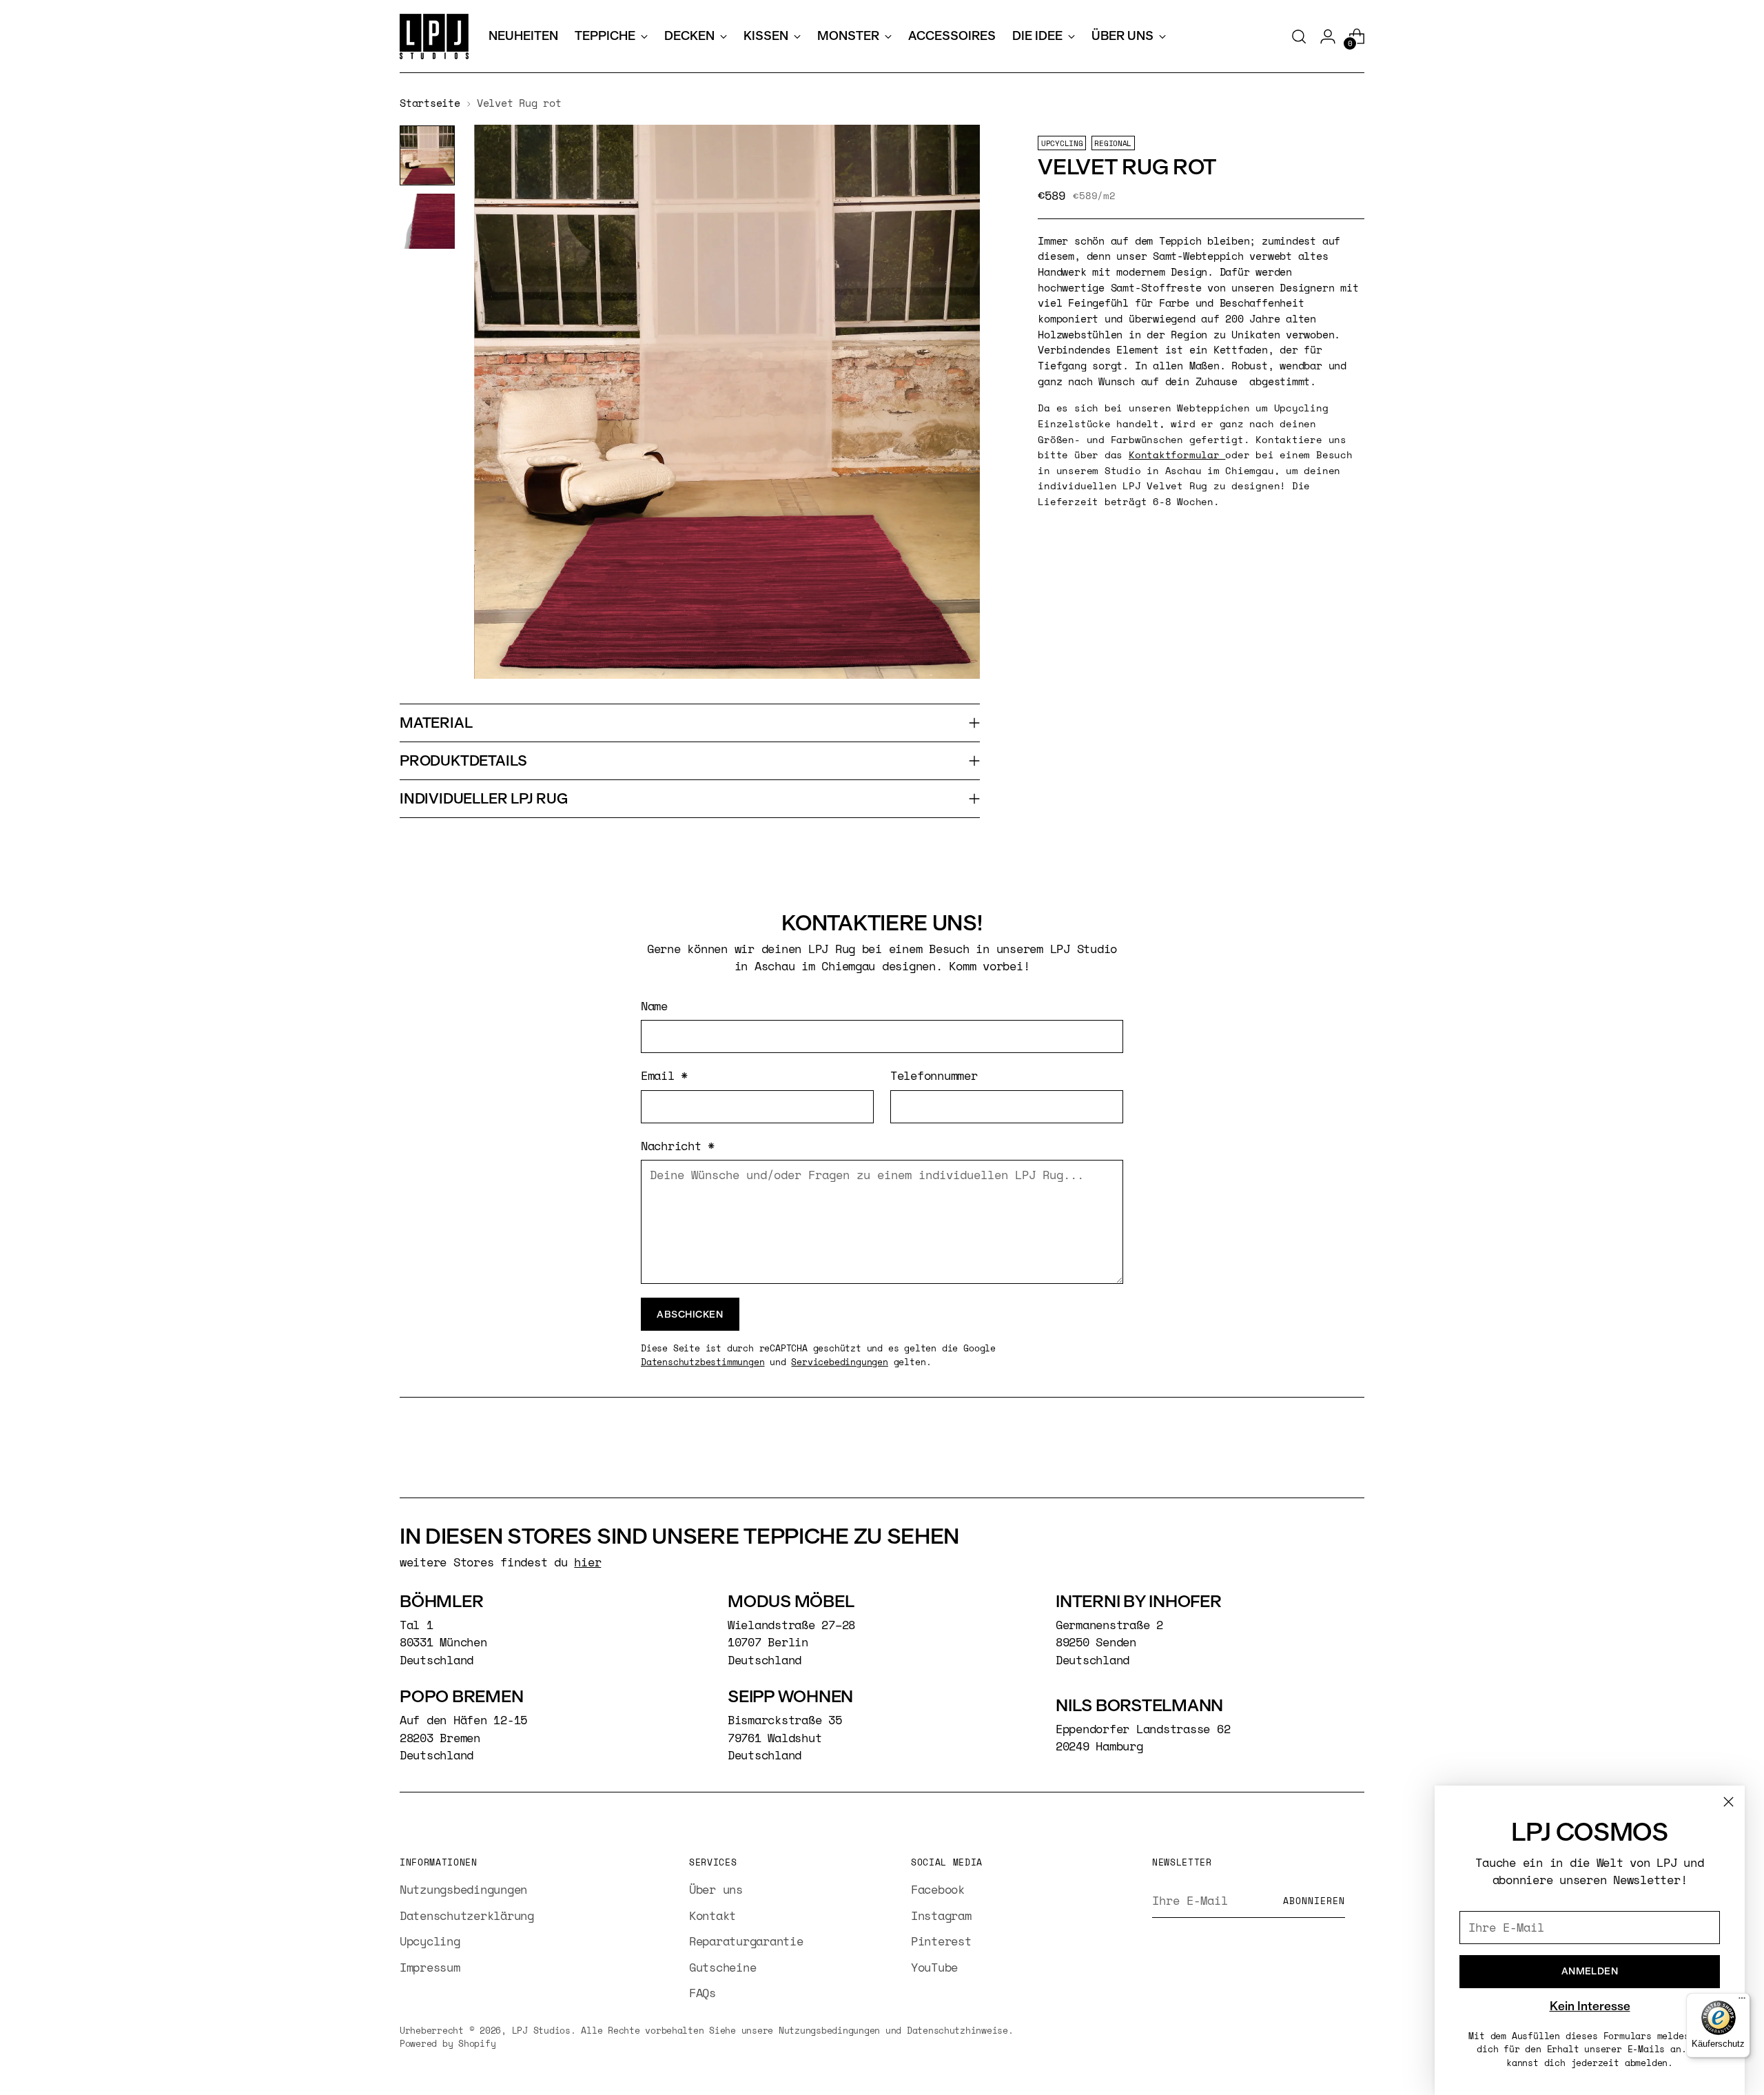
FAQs (702, 1993)
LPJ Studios (541, 2030)
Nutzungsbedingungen (463, 1889)
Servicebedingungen (839, 1362)
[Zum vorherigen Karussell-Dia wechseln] (1321, 1451)
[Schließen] (1729, 1802)
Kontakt (712, 1915)
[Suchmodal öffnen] (1299, 37)
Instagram (941, 1915)
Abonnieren (1314, 1901)
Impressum (430, 1967)
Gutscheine (722, 1967)
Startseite (430, 103)
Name (654, 1006)
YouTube (934, 1967)
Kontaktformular (1177, 454)
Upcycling (430, 1941)
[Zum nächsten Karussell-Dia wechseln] (1353, 1450)
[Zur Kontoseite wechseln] (1328, 37)
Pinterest (941, 1941)
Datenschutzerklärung (467, 1915)
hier (587, 1562)
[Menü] (1742, 2001)
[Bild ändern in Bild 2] (427, 221)
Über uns (716, 1889)
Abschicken (690, 1314)
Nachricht (678, 1146)
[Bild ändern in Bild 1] (427, 156)
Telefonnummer (934, 1075)
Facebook (938, 1889)
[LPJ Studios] (434, 37)
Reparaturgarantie (746, 1941)
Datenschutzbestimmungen (702, 1362)
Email (664, 1075)
